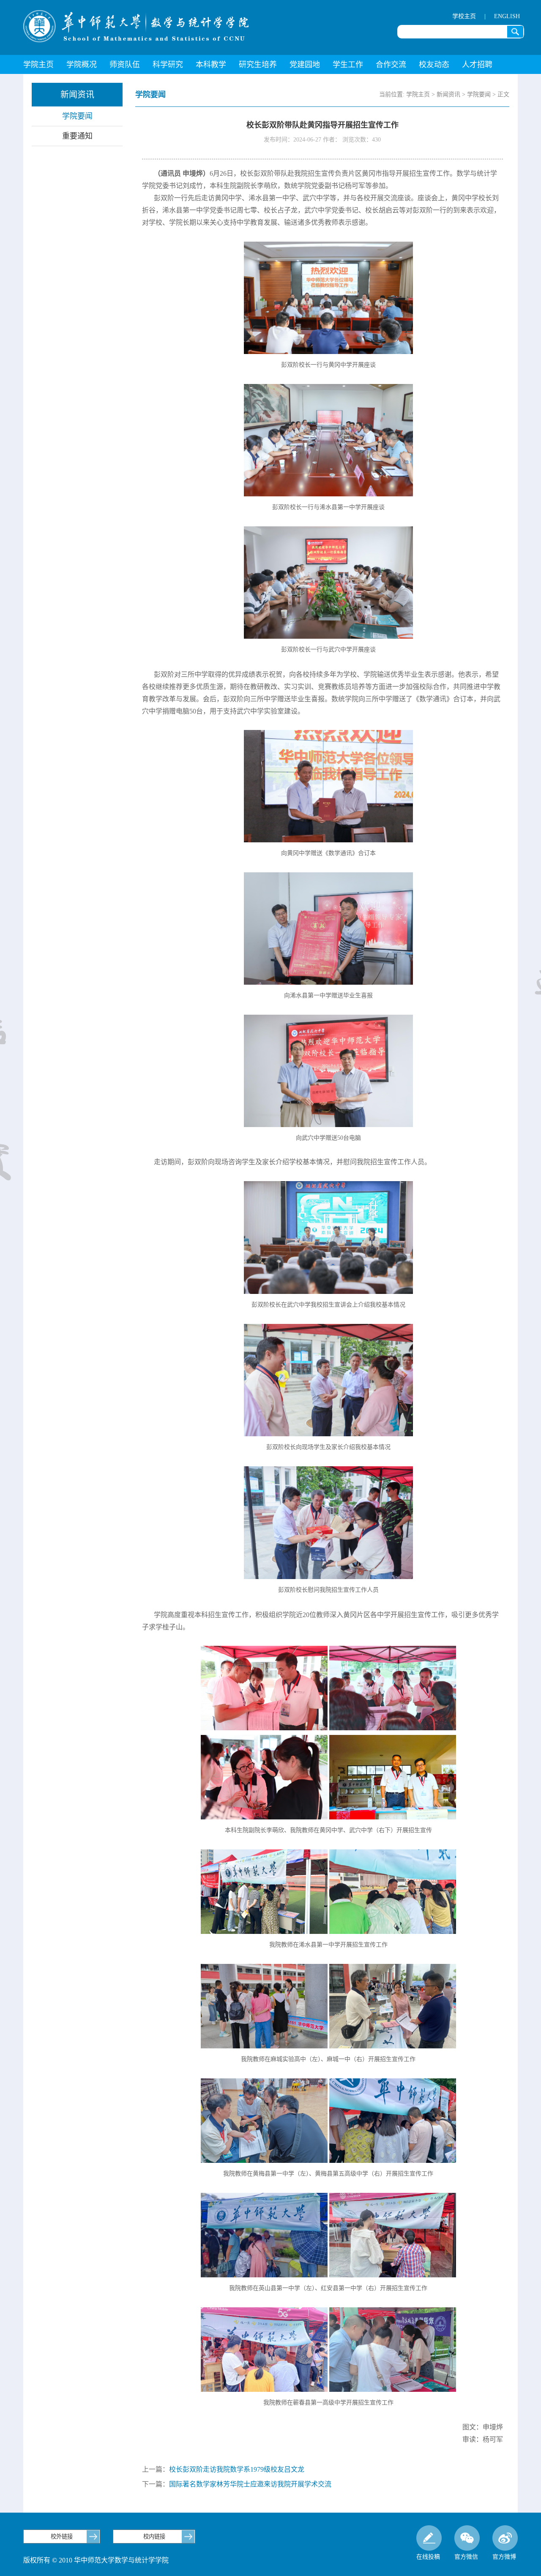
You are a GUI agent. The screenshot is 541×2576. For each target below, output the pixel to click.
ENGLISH (507, 16)
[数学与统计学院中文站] (136, 26)
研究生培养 (258, 65)
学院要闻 (77, 116)
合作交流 (391, 65)
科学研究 (168, 65)
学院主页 (38, 65)
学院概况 (82, 65)
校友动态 (434, 65)
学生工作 (348, 65)
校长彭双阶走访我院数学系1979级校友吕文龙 (237, 2469)
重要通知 (77, 136)
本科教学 (211, 65)
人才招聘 (477, 65)
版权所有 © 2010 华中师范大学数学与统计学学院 (96, 2560)
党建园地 (305, 65)
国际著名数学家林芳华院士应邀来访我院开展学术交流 (250, 2484)
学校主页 (464, 16)
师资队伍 (125, 65)
